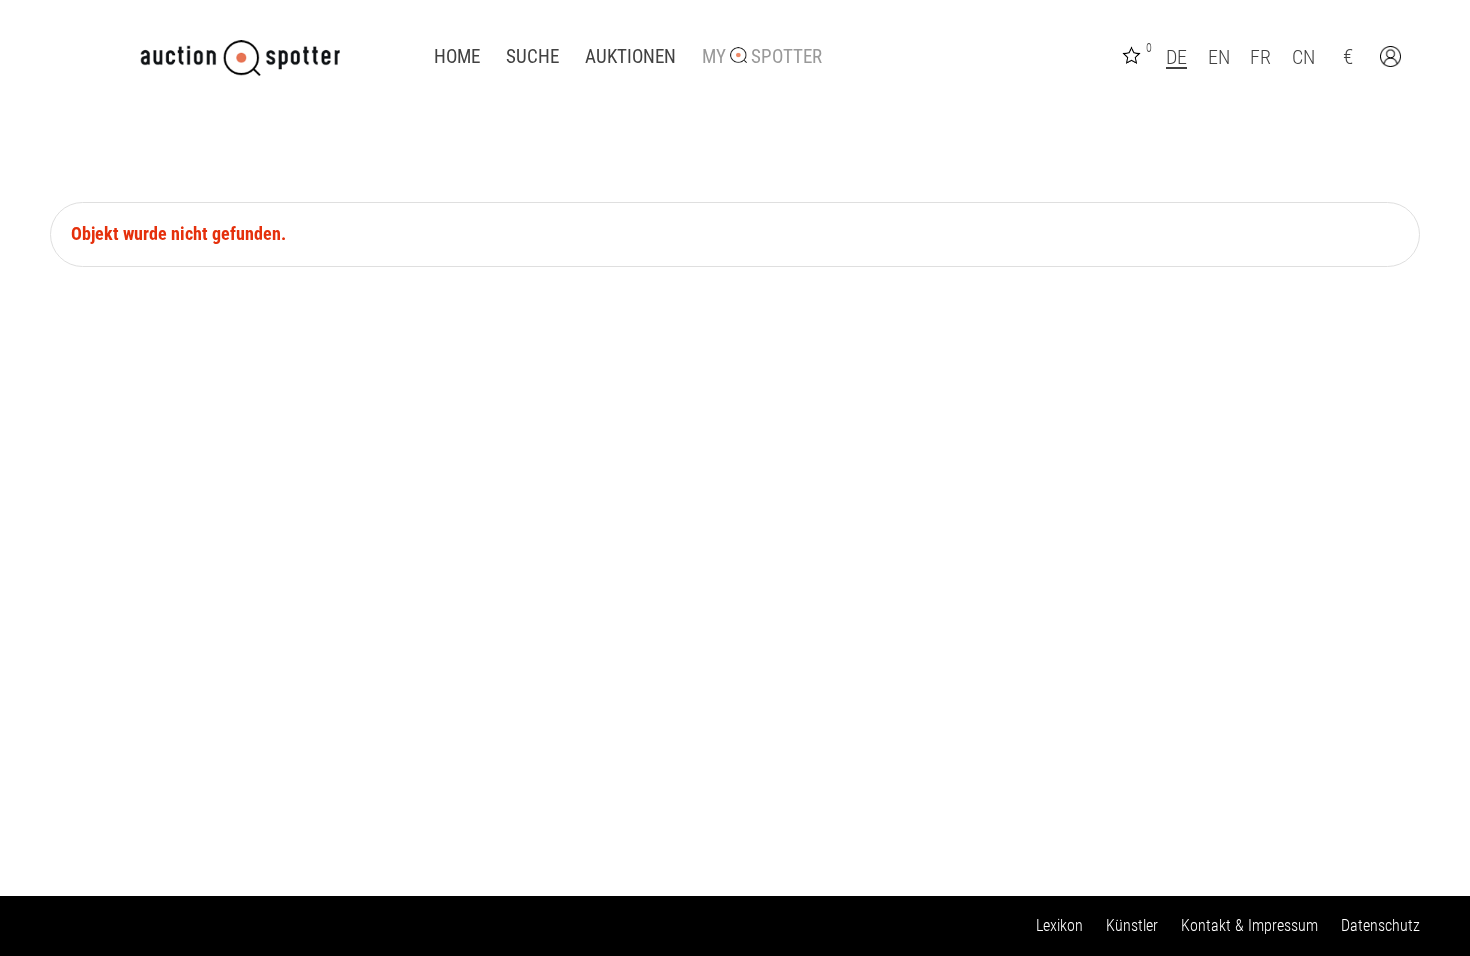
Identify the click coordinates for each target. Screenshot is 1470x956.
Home (457, 57)
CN (1303, 57)
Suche (532, 57)
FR (1260, 57)
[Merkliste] (1134, 53)
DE (1176, 57)
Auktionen (630, 57)
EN (1219, 57)
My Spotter (762, 57)
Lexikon (1059, 925)
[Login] (1393, 59)
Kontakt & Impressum (1249, 925)
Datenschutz (1380, 925)
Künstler (1132, 925)
